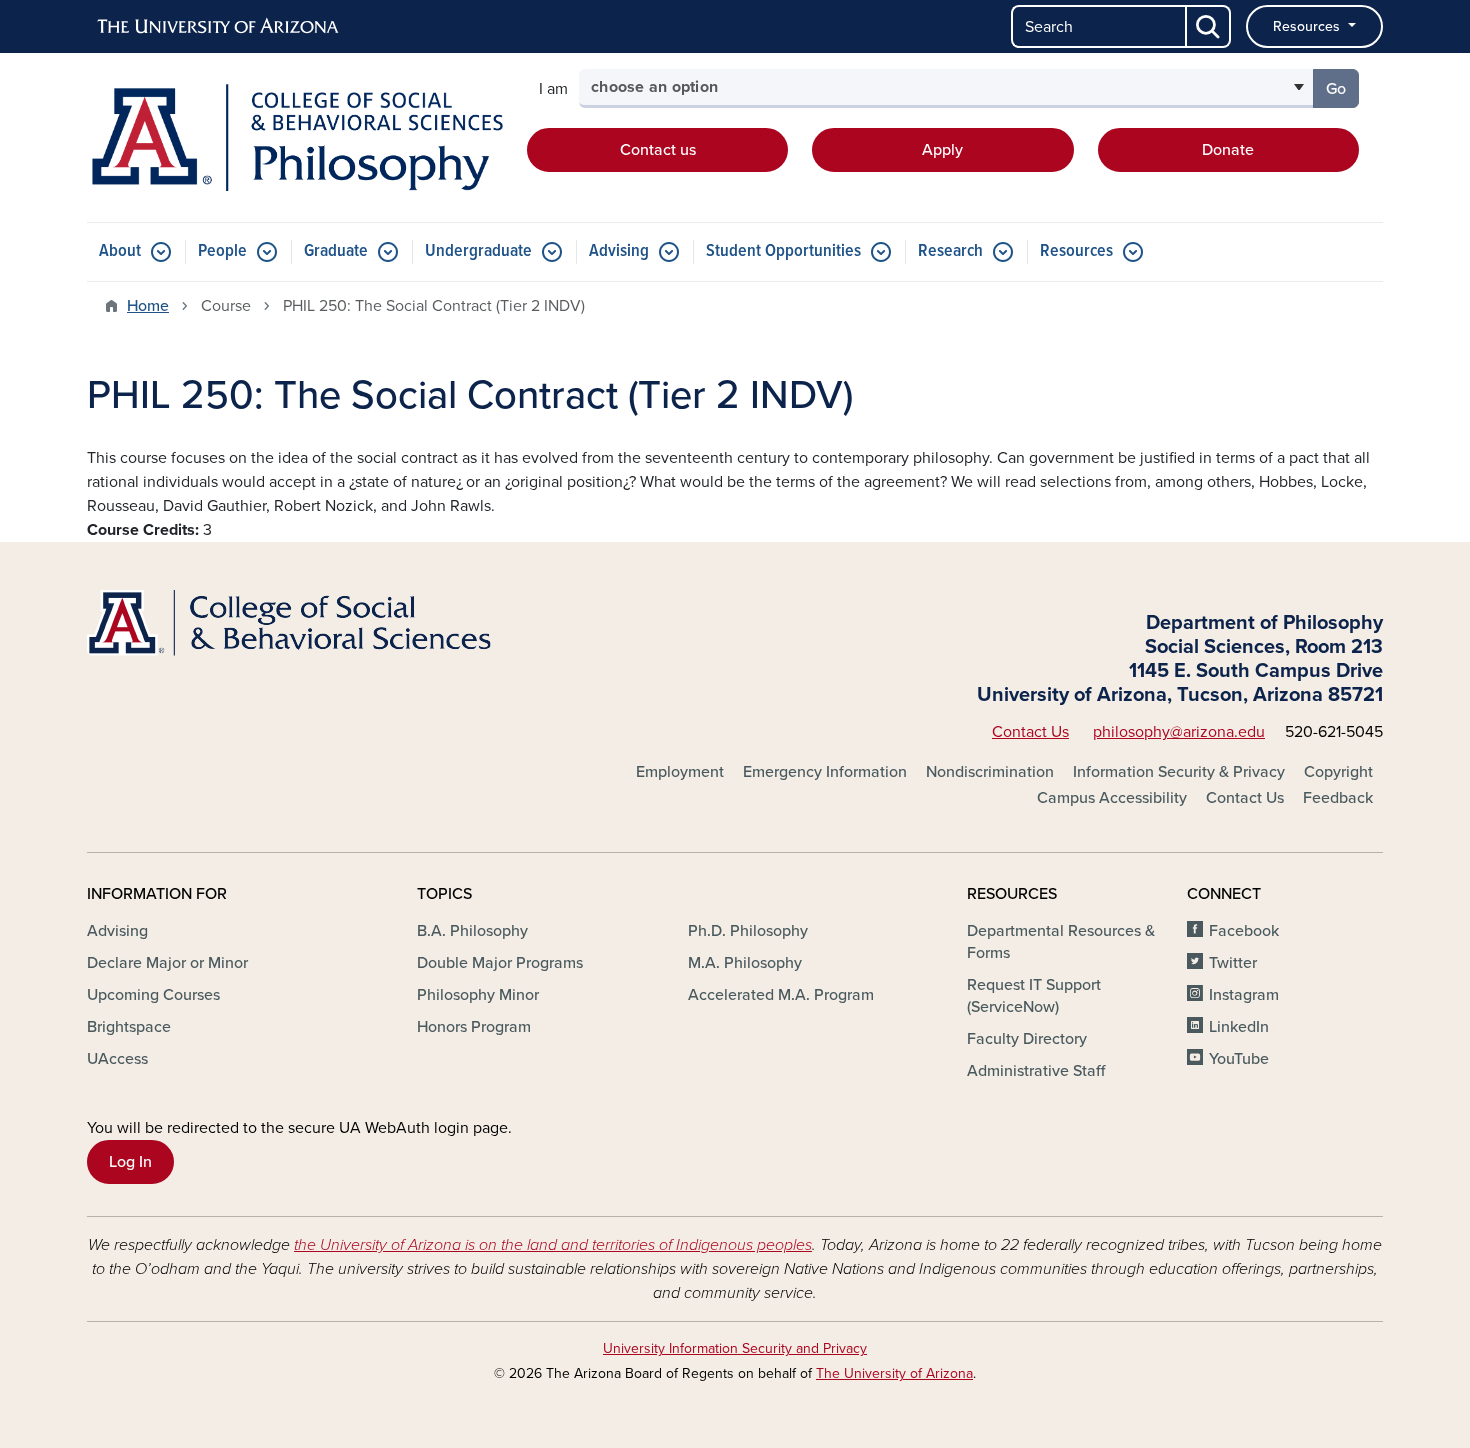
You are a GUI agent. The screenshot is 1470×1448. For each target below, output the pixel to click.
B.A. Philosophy (472, 931)
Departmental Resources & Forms (1061, 942)
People (222, 251)
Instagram (1244, 995)
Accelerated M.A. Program (781, 995)
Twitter (1233, 963)
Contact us (658, 150)
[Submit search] (1209, 26)
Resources (1308, 26)
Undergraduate (478, 251)
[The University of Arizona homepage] (219, 27)
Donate (1228, 150)
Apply (942, 150)
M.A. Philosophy (745, 963)
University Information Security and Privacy (735, 1348)
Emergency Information (825, 772)
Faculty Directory (1027, 1039)
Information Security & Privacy (1179, 772)
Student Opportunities (783, 251)
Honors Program (474, 1027)
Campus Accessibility (1112, 798)
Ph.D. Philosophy (748, 931)
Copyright (1338, 772)
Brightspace (129, 1027)
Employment (680, 772)
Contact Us (1030, 732)
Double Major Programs (500, 963)
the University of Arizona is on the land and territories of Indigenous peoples (553, 1245)
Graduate (336, 251)
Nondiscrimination (990, 772)
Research (950, 251)
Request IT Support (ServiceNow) (1034, 996)
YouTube (1239, 1059)
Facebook (1244, 931)
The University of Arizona (894, 1373)
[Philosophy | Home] (295, 137)
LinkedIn (1239, 1027)
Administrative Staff (1036, 1071)
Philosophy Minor (478, 995)
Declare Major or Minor (167, 963)
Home (148, 306)
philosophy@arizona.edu (1179, 732)
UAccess (117, 1059)
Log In (130, 1162)
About (120, 251)
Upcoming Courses (153, 995)
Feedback (1338, 798)
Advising (619, 251)
